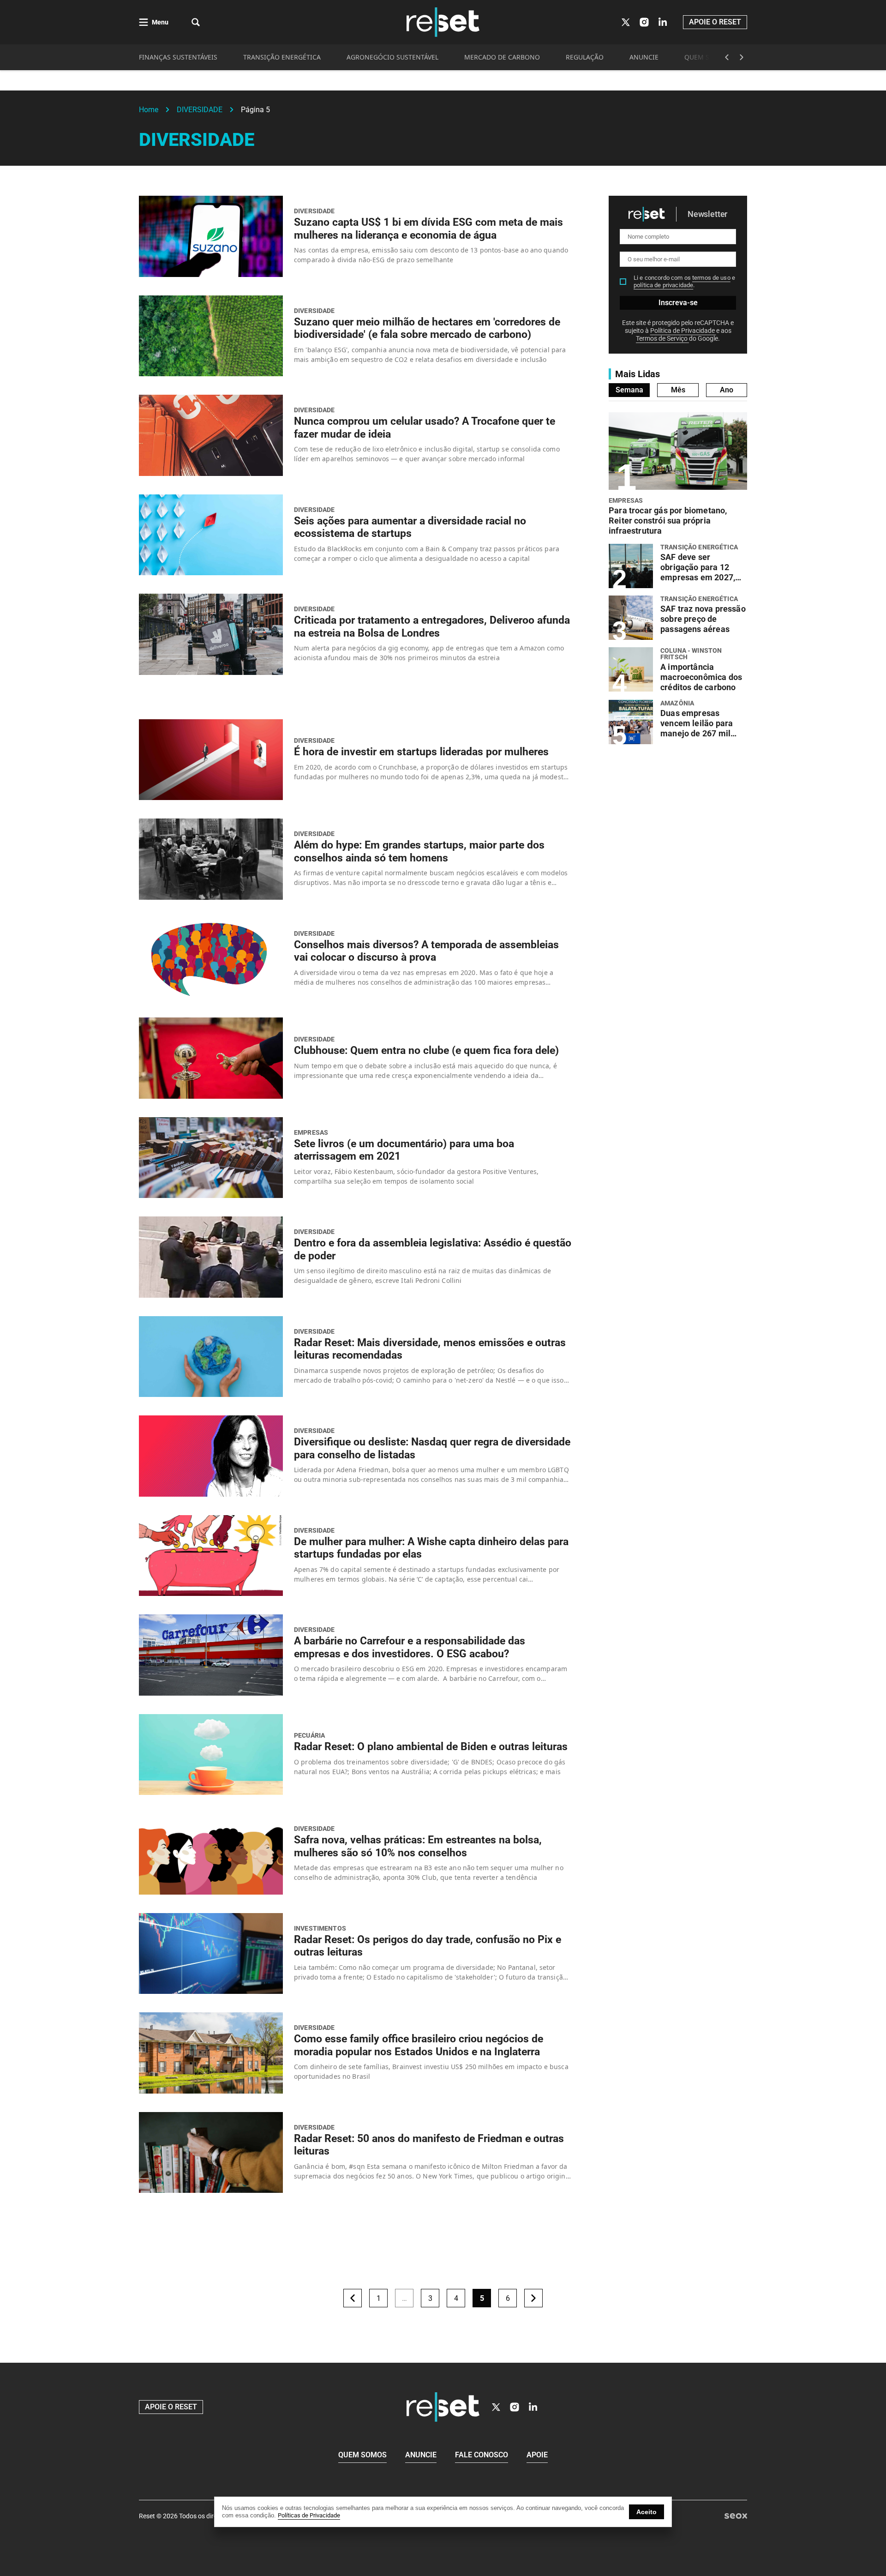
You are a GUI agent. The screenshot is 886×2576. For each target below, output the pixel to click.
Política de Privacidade (683, 331)
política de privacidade (663, 285)
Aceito (647, 2512)
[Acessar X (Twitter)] (626, 22)
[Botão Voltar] (727, 57)
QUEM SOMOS (707, 57)
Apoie (537, 2455)
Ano (727, 390)
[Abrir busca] (196, 22)
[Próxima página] (533, 2298)
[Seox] (736, 2516)
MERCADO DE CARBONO (502, 57)
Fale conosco (482, 2455)
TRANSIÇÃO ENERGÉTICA (282, 57)
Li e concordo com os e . (684, 281)
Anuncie (421, 2455)
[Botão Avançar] (742, 57)
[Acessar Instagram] (644, 22)
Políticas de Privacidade (309, 2515)
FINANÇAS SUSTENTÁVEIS (178, 57)
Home (149, 110)
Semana (629, 390)
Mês (678, 390)
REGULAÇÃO (585, 57)
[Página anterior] (353, 2298)
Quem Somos (362, 2455)
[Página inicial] (443, 2407)
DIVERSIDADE (200, 110)
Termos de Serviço (662, 338)
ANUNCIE (644, 57)
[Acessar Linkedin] (663, 22)
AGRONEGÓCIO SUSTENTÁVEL (392, 57)
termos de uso (711, 278)
